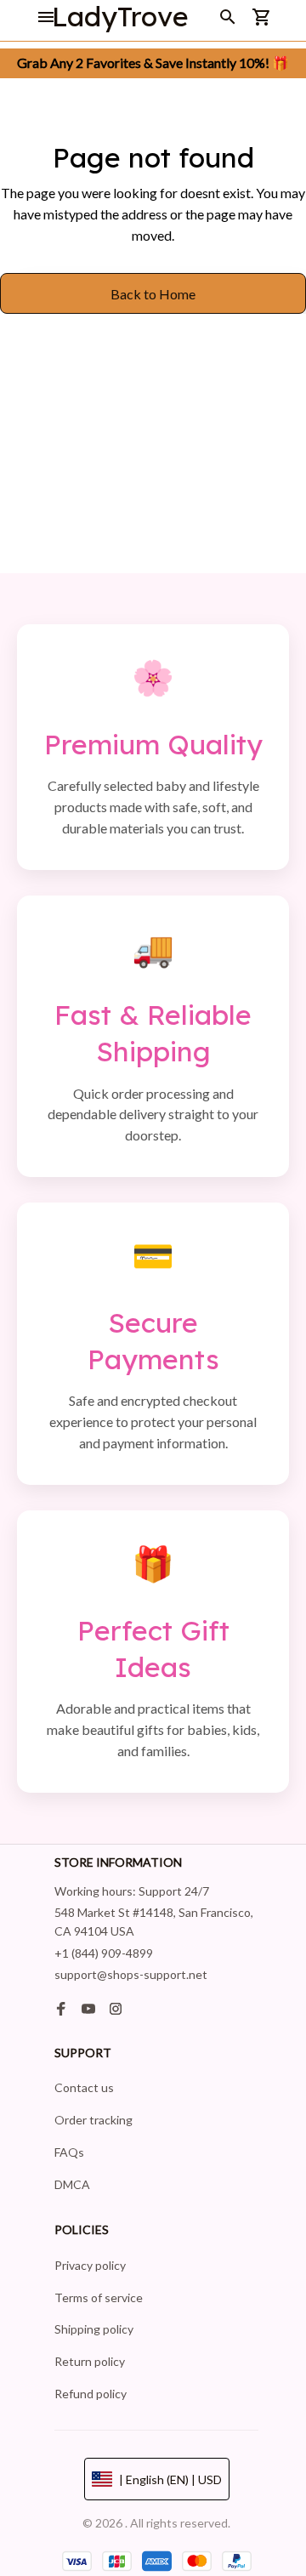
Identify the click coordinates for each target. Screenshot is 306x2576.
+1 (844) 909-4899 (104, 1953)
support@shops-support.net (131, 1974)
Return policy (90, 2361)
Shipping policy (94, 2329)
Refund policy (91, 2394)
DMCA (72, 2184)
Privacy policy (90, 2265)
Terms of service (99, 2297)
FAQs (69, 2152)
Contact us (84, 2087)
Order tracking (93, 2120)
